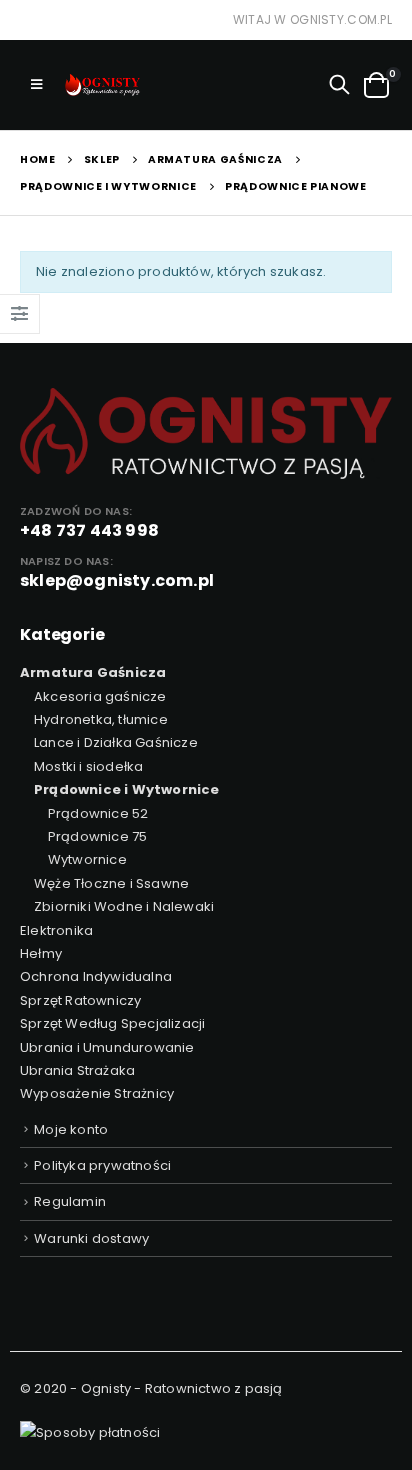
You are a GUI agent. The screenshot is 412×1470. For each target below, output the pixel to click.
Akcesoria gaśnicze (100, 696)
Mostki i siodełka (88, 766)
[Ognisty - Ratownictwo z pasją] (101, 84)
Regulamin (70, 1201)
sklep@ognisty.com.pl (117, 580)
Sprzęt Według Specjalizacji (112, 1023)
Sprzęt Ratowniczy (80, 1000)
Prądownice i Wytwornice (127, 789)
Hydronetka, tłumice (101, 719)
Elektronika (56, 930)
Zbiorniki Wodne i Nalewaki (124, 906)
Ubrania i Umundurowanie (107, 1047)
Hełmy (41, 953)
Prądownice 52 (98, 813)
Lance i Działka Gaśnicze (116, 742)
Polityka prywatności (102, 1165)
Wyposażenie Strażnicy (97, 1093)
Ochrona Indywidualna (96, 976)
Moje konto (71, 1129)
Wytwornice (87, 859)
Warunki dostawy (91, 1238)
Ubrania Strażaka (77, 1070)
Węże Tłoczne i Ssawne (111, 883)
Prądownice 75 (98, 836)
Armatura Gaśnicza (93, 672)
